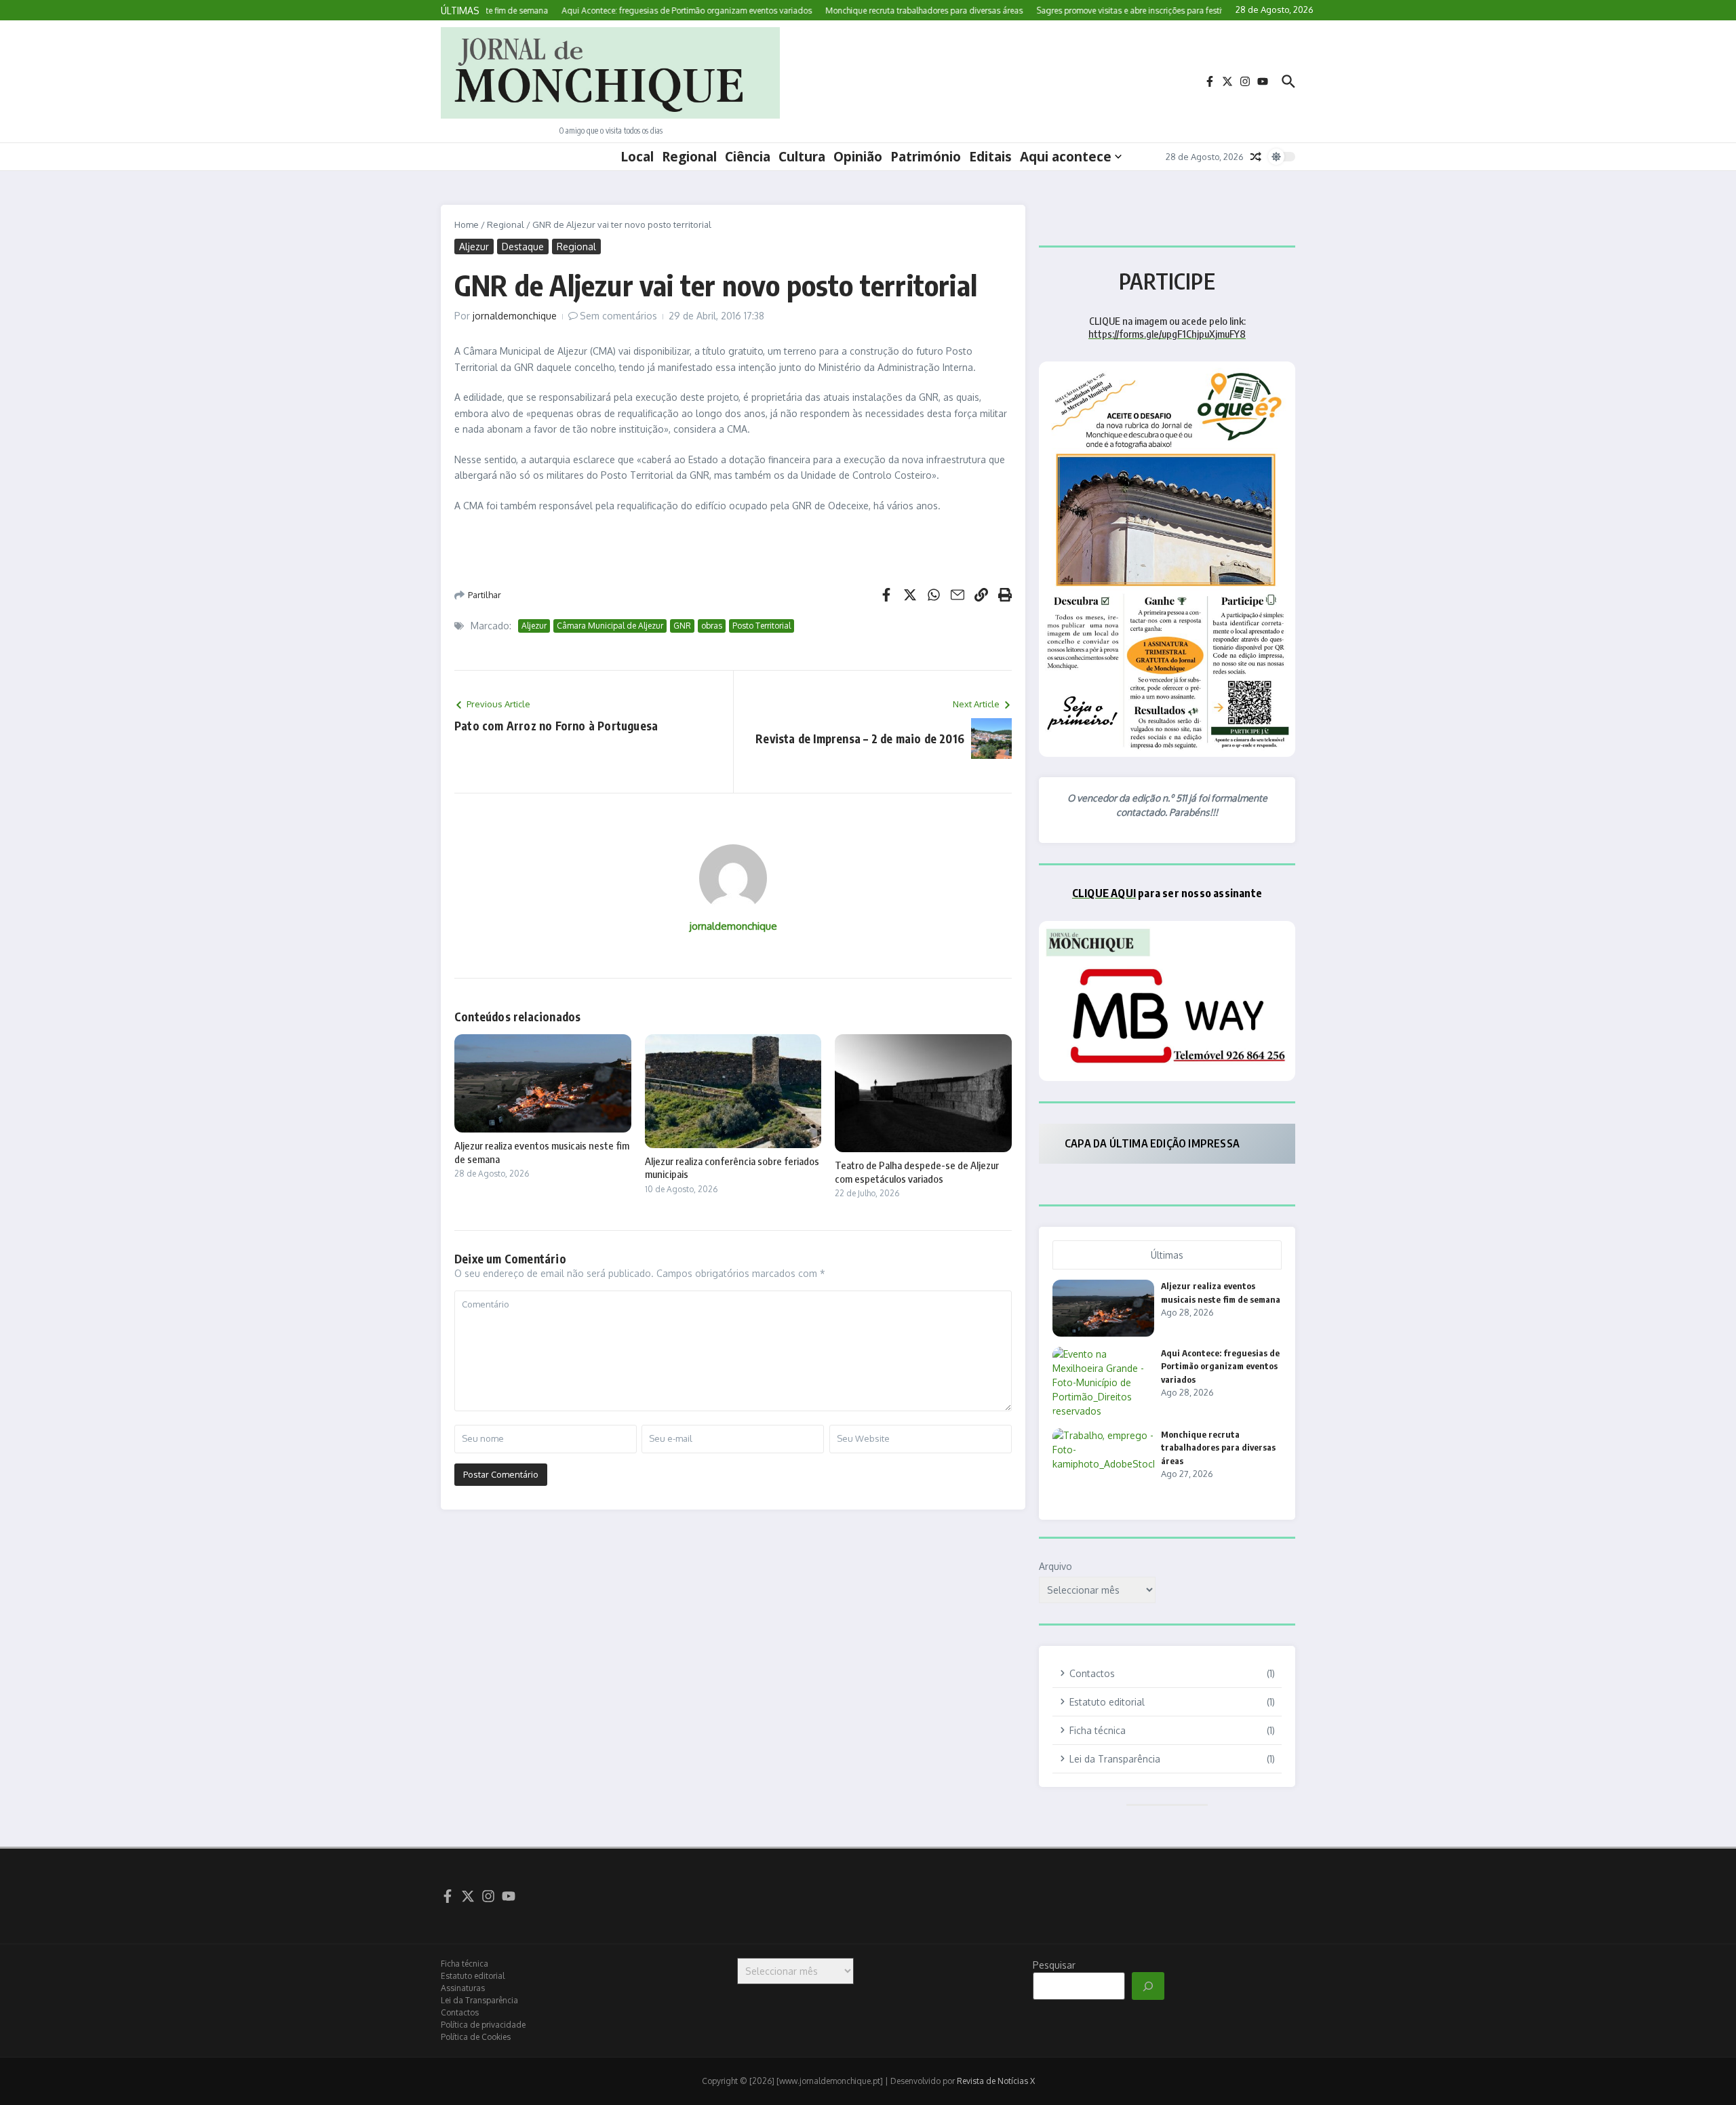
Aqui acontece (1066, 157)
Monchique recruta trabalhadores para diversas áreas (1218, 1448)
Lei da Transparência (479, 2000)
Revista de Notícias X (996, 2081)
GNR (682, 626)
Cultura (802, 157)
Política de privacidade (483, 2025)
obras (712, 626)
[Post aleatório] (1256, 157)
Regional (689, 157)
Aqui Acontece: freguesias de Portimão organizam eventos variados (1220, 1366)
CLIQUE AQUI (1104, 893)
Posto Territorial (762, 626)
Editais (990, 157)
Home (467, 224)
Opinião (858, 157)
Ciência (748, 157)
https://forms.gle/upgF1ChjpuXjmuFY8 (1167, 334)
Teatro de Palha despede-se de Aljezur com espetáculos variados (917, 1172)
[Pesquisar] (1148, 1986)
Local (637, 157)
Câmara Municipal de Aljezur (610, 626)
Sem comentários (618, 316)
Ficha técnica (465, 1964)
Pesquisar (1054, 1965)
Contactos (460, 2012)
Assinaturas (463, 1988)
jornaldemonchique (515, 316)
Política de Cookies (476, 2037)
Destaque (523, 247)
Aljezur (474, 247)
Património (926, 157)
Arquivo (1056, 1566)
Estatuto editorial (473, 1976)
